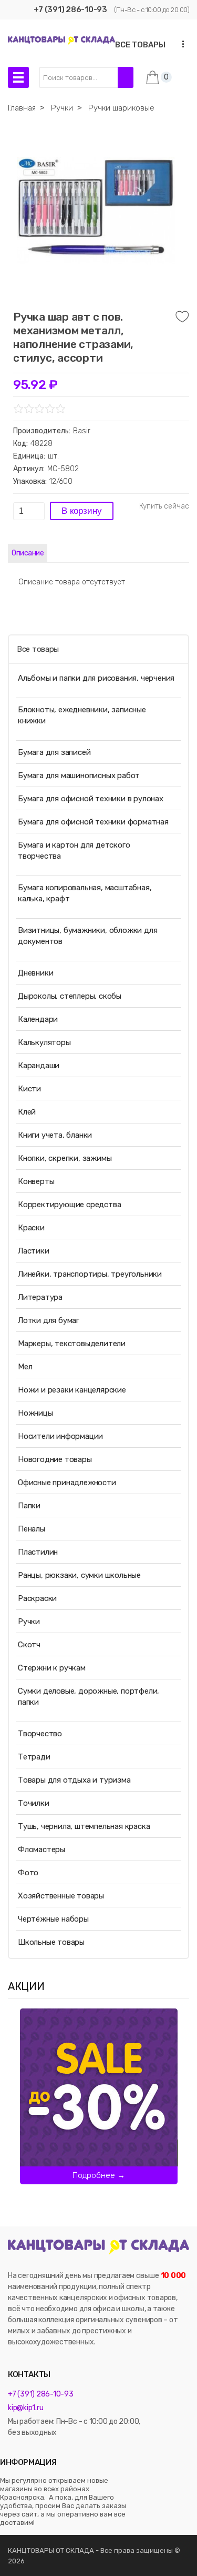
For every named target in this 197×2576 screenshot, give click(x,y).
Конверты (36, 1181)
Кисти (29, 1089)
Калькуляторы (44, 1042)
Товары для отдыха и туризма (74, 1780)
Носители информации (60, 1436)
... (180, 44)
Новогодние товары (55, 1459)
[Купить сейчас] (164, 506)
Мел (25, 1367)
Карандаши (39, 1066)
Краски (31, 1228)
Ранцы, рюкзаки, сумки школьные (79, 1575)
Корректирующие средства (69, 1205)
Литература (40, 1297)
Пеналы (32, 1529)
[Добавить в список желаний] (182, 317)
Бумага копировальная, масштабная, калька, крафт (85, 893)
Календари (38, 1019)
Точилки (34, 1803)
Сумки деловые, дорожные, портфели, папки (89, 1697)
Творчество (40, 1734)
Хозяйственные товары (61, 1896)
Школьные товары (51, 1942)
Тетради (34, 1757)
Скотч (29, 1645)
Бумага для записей (54, 752)
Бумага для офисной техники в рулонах (91, 799)
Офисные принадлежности (67, 1483)
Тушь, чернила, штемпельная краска (84, 1826)
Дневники (35, 973)
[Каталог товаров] (18, 77)
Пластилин (38, 1552)
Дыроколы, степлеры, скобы (70, 996)
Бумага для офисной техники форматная (93, 822)
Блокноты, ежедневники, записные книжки (82, 715)
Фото (28, 1873)
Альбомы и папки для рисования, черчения (96, 678)
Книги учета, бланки (55, 1135)
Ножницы (35, 1413)
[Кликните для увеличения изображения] (96, 211)
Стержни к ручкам (52, 1668)
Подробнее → (99, 2175)
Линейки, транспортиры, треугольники (90, 1274)
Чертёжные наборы (53, 1919)
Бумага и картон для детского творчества (74, 851)
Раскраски (37, 1598)
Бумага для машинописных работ (79, 775)
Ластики (34, 1251)
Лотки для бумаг (49, 1320)
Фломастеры (42, 1849)
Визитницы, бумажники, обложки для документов (87, 936)
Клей (27, 1112)
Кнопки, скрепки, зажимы (65, 1158)
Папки (29, 1506)
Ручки (29, 1622)
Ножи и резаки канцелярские (72, 1390)
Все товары (38, 649)
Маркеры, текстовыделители (72, 1344)
